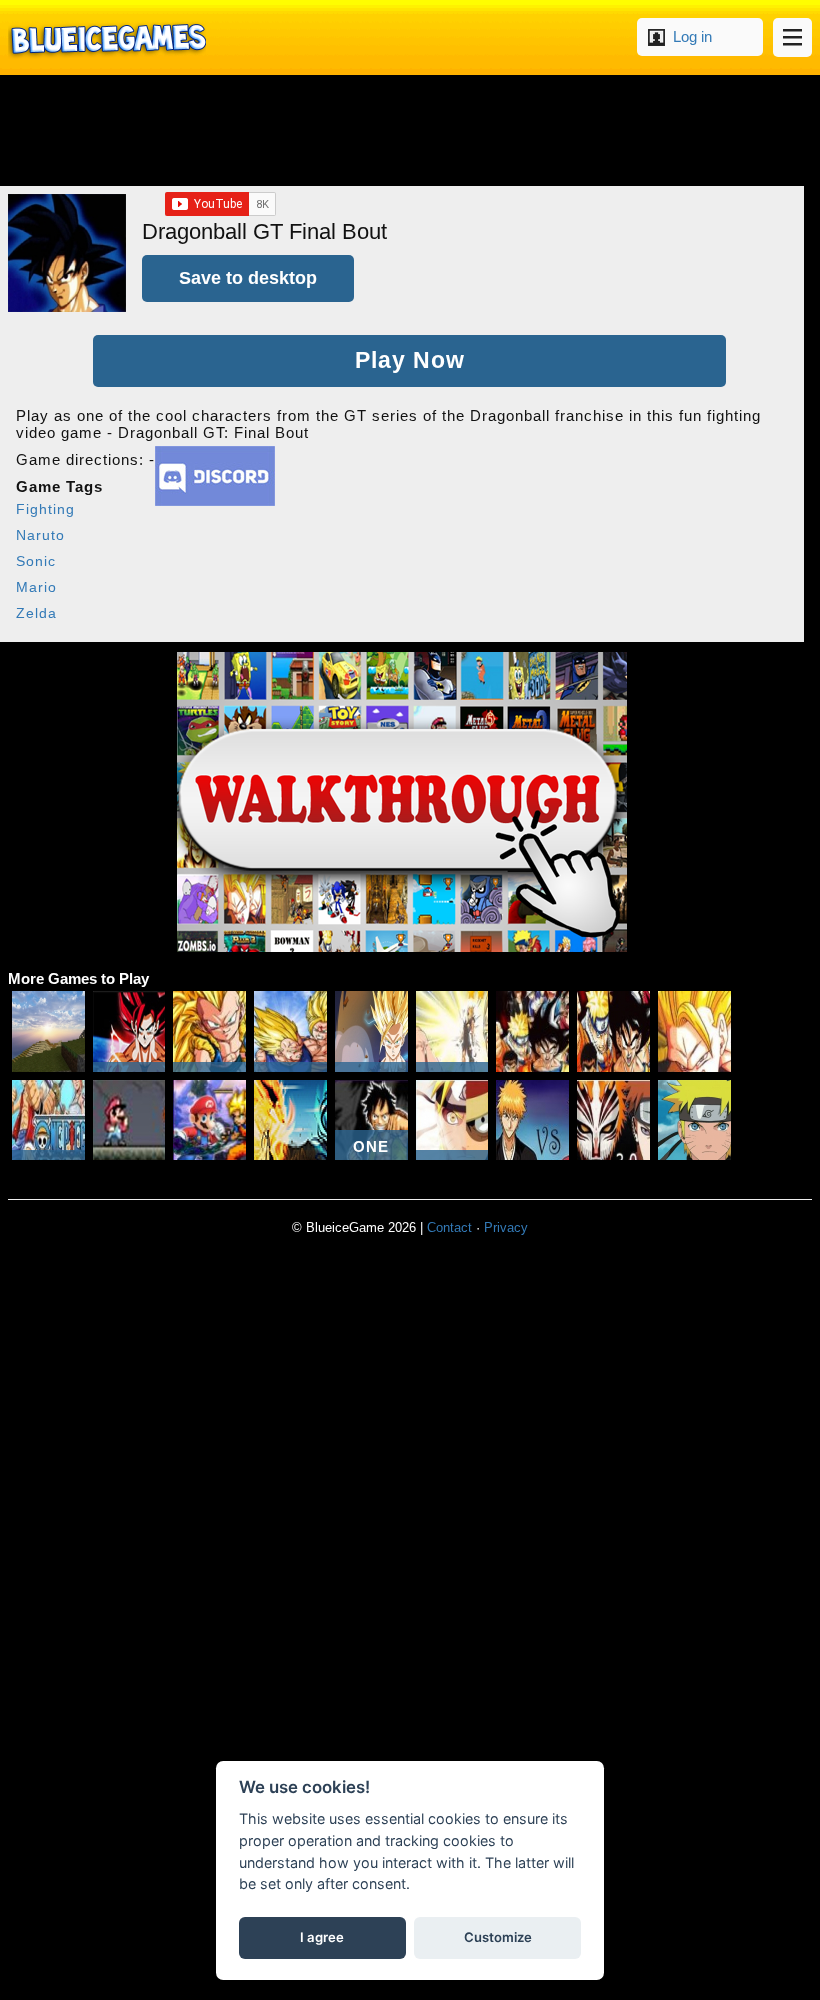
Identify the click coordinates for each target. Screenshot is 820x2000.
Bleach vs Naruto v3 (613, 1120)
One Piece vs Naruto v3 (452, 1120)
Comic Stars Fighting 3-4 (613, 1031)
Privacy (506, 1227)
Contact (449, 1227)
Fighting (45, 509)
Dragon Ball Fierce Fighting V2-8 (209, 1031)
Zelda (36, 613)
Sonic (36, 561)
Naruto (40, 535)
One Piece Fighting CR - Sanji (48, 1120)
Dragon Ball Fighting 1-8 (694, 1031)
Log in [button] (692, 36)
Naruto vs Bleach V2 (694, 1120)
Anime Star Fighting (532, 1031)
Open (792, 37)
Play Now (410, 360)
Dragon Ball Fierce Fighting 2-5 (452, 1031)
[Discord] (215, 500)
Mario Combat (129, 1120)
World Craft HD (48, 1031)
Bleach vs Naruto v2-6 (532, 1120)
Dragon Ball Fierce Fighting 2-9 (290, 1031)
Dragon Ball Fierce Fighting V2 (371, 1031)
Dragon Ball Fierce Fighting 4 (129, 1031)
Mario (36, 587)
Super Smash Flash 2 (209, 1120)
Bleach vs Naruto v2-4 (290, 1120)
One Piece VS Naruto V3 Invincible (371, 1120)
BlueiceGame (107, 37)
